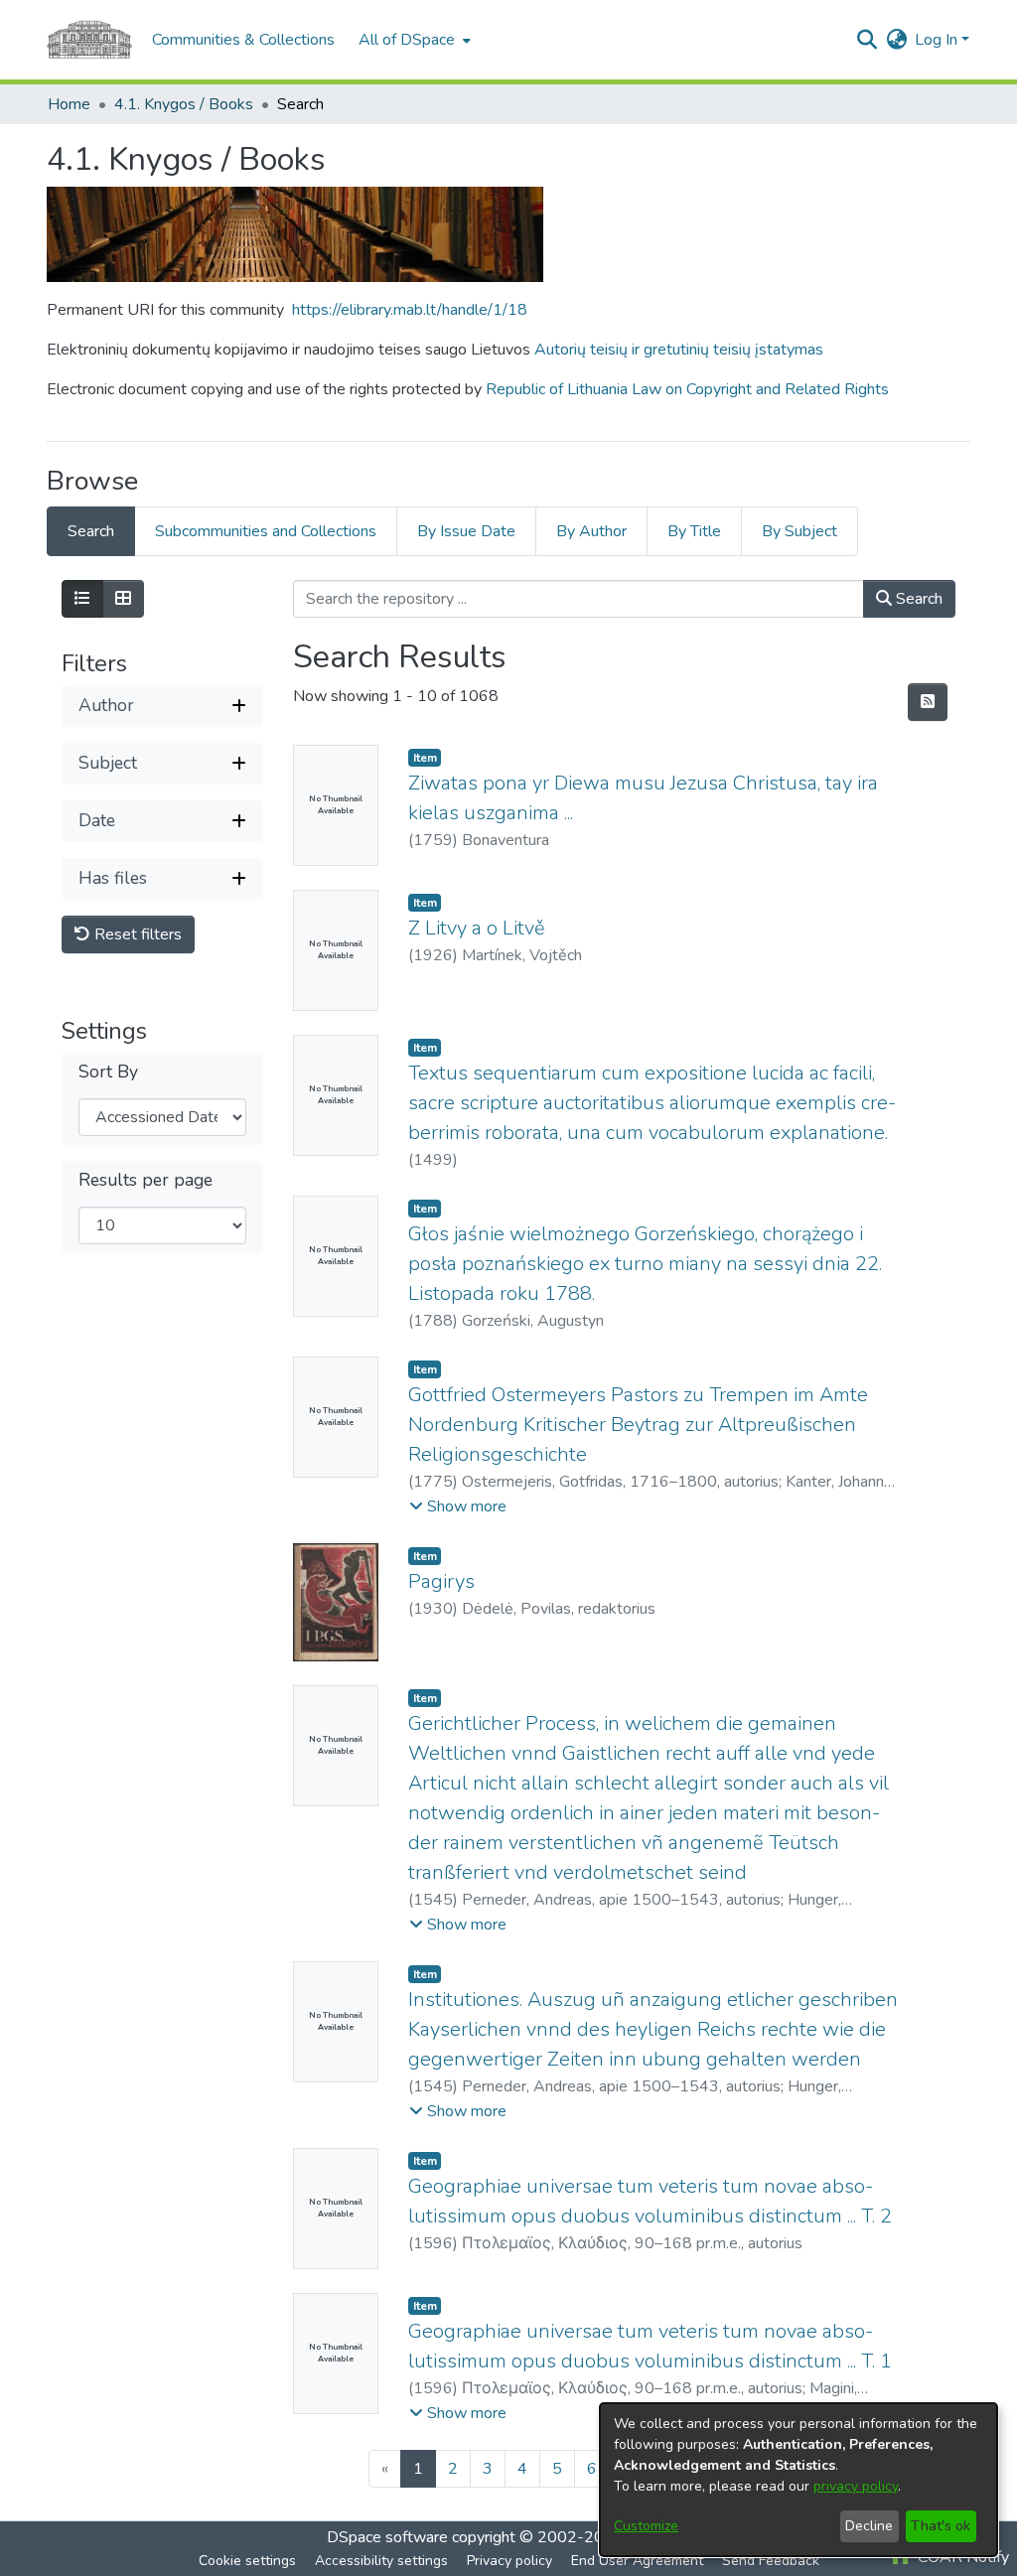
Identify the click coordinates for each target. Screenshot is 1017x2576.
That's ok (941, 2526)
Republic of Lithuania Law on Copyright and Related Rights (687, 389)
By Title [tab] (694, 531)
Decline (869, 2526)
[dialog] (799, 2480)
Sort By (108, 1072)
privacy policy (856, 2486)
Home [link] (69, 104)
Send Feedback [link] (771, 2561)
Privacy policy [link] (509, 2561)
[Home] (89, 40)
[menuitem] (413, 40)
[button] (867, 40)
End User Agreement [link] (637, 2561)
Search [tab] (91, 531)
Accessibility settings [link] (381, 2561)
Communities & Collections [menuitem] (243, 40)
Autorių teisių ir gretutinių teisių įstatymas (679, 350)
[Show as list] (82, 599)
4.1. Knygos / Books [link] (184, 104)
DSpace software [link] (387, 2537)
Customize (646, 2526)
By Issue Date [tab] (466, 531)
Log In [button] (938, 40)
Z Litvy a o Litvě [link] (477, 928)
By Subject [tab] (799, 531)
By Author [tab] (591, 531)
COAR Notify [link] (961, 2557)
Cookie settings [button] (247, 2561)
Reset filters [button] (136, 934)
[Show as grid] (123, 599)
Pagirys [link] (441, 1581)
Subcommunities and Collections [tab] (266, 531)
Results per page (145, 1180)
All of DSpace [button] (407, 40)
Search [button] (917, 599)
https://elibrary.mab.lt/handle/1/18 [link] (410, 310)
